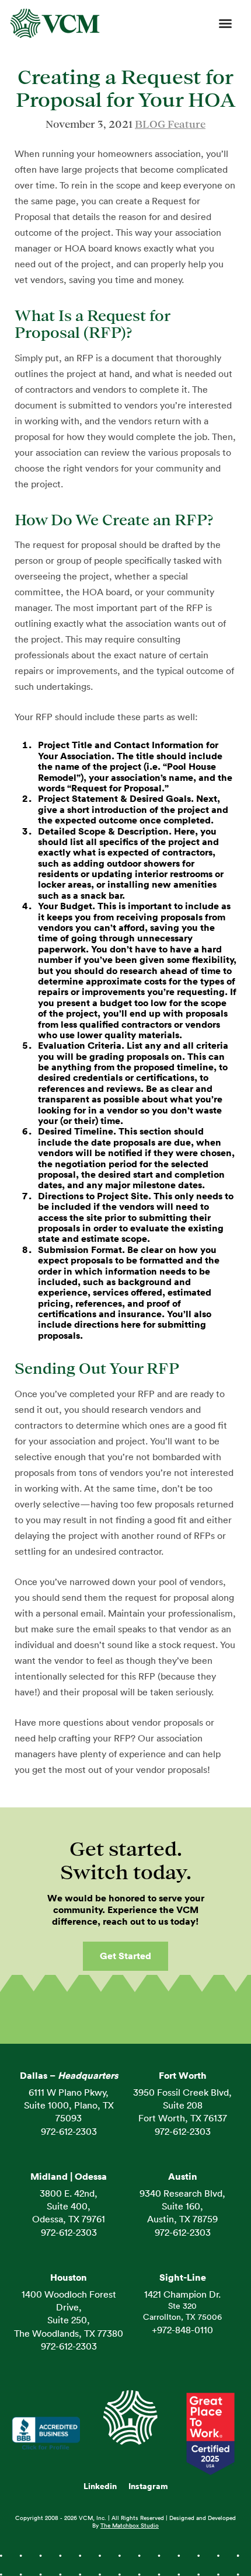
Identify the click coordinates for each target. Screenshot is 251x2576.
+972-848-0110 (182, 2330)
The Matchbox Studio (130, 2526)
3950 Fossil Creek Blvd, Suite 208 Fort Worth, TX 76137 (182, 2106)
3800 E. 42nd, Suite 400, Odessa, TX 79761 (69, 2207)
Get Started (125, 1956)
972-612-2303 (69, 2132)
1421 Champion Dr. (182, 2295)
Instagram (148, 2487)
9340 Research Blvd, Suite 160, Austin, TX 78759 (182, 2207)
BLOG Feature (170, 124)
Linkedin (100, 2487)
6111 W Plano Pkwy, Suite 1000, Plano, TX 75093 (69, 2106)
